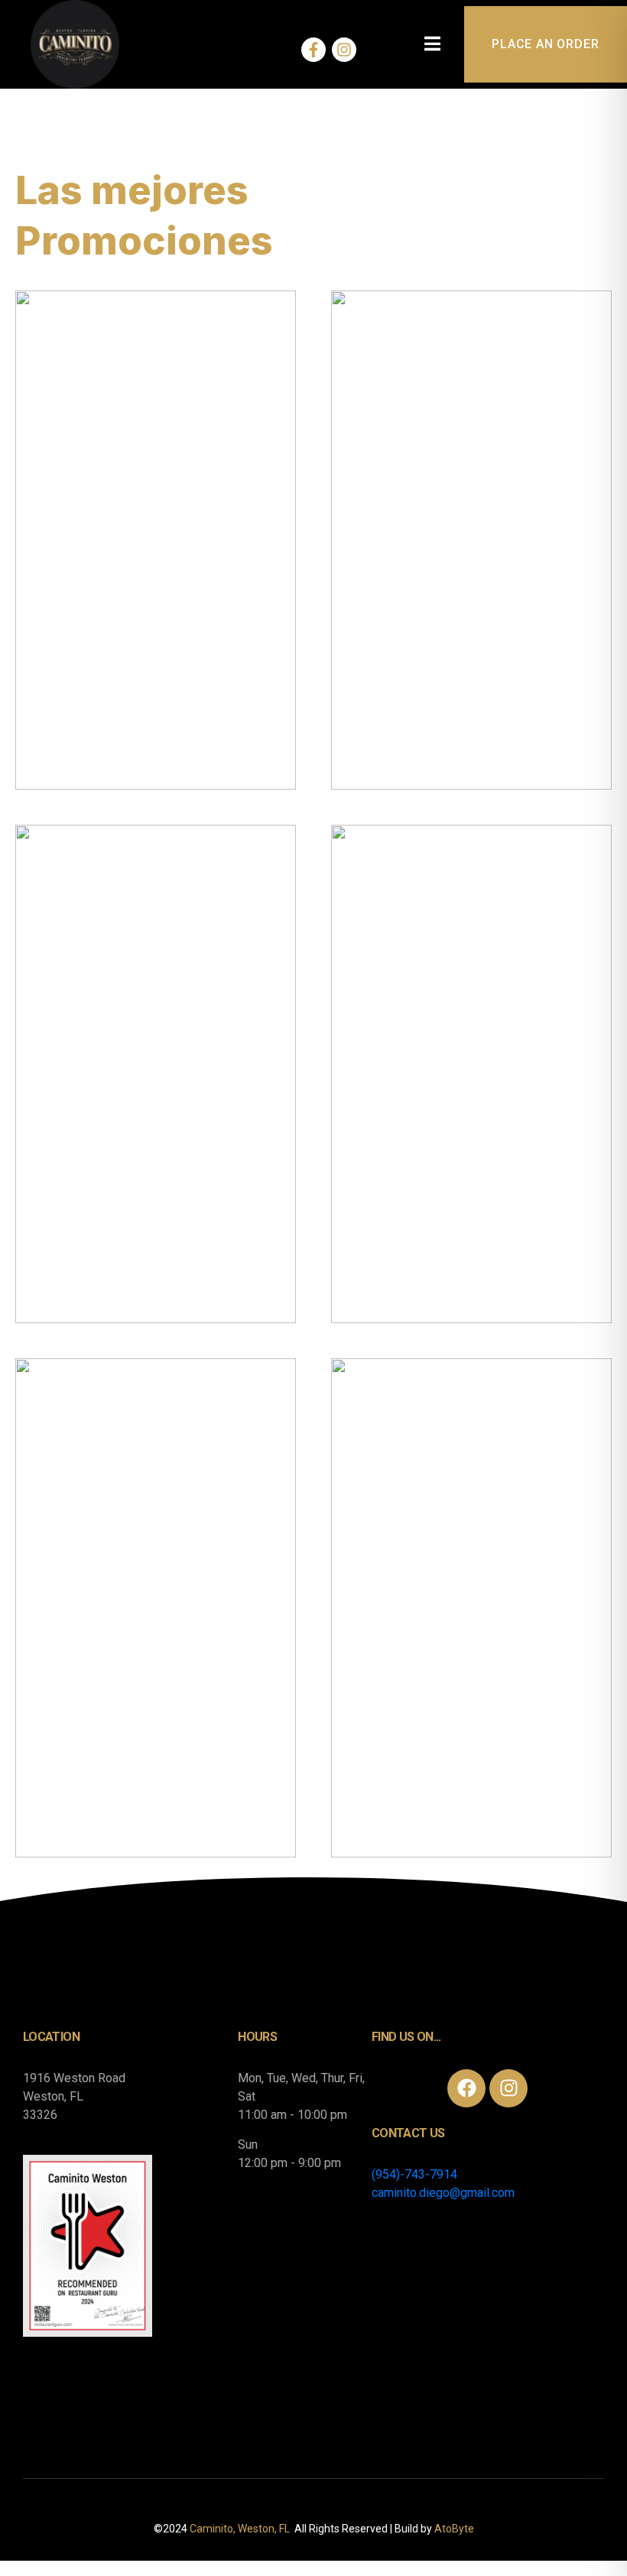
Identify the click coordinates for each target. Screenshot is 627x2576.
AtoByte (454, 2529)
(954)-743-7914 (414, 2174)
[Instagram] (344, 50)
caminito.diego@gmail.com (443, 2193)
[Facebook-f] (313, 50)
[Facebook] (466, 2088)
